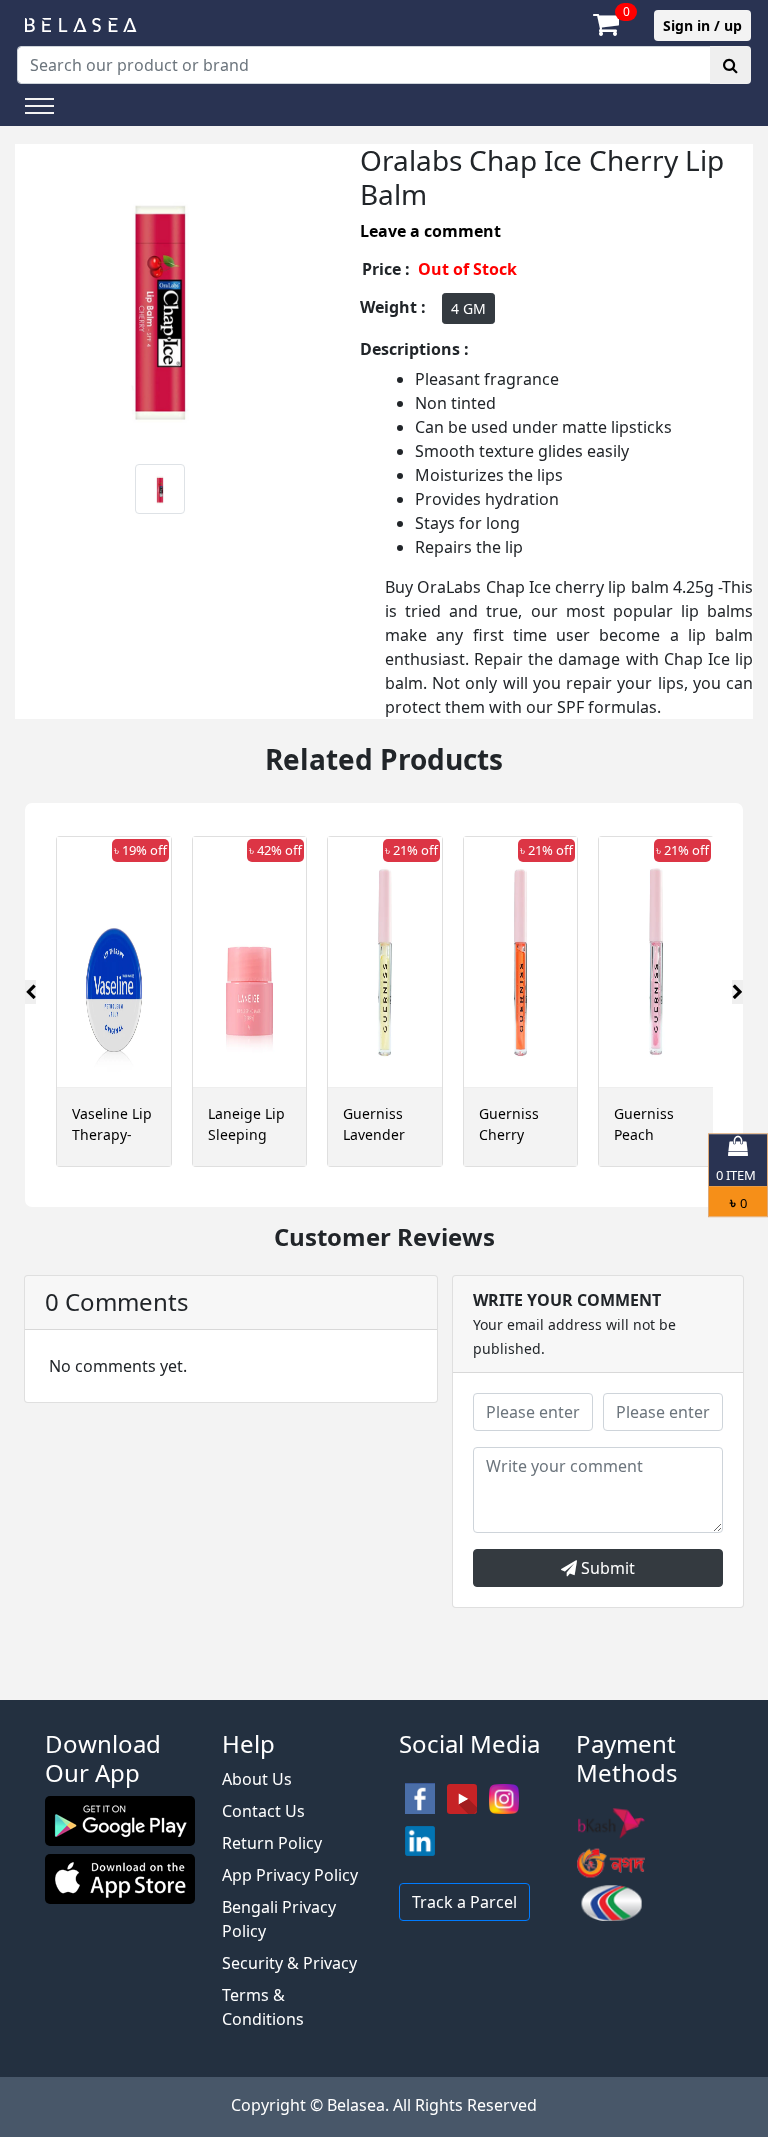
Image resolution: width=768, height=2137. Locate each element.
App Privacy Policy (290, 1875)
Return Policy (272, 1843)
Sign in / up (702, 25)
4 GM (468, 308)
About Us (257, 1779)
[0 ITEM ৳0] (384, 1690)
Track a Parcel (464, 1902)
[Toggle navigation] (39, 106)
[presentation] (30, 992)
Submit (606, 1568)
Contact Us (263, 1811)
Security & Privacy (289, 1963)
